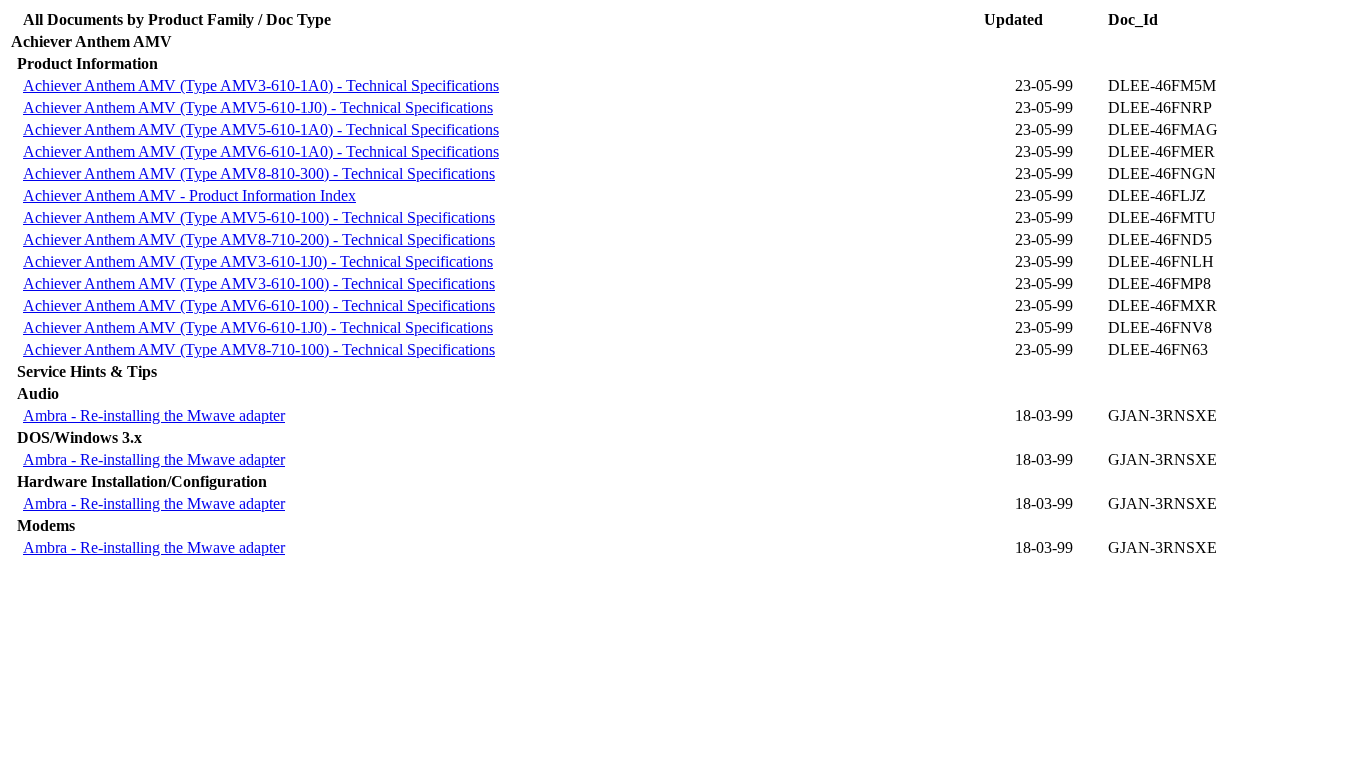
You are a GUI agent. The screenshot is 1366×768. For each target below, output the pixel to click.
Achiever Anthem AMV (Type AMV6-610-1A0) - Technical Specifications (261, 151)
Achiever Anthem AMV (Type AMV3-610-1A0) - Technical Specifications (261, 85)
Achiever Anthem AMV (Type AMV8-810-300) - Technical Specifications (259, 173)
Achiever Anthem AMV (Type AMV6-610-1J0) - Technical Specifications (258, 327)
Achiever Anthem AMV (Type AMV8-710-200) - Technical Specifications (259, 239)
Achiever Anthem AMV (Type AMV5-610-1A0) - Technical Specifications (261, 129)
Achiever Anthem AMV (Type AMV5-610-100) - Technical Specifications (259, 217)
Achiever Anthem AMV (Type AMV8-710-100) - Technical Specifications (259, 349)
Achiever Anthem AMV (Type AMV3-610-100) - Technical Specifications (259, 283)
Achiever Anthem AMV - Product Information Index (189, 195)
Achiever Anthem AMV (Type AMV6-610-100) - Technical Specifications (259, 305)
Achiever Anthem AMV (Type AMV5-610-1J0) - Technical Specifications (258, 107)
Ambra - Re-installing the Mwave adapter (154, 415)
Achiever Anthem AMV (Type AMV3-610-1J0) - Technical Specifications (258, 261)
